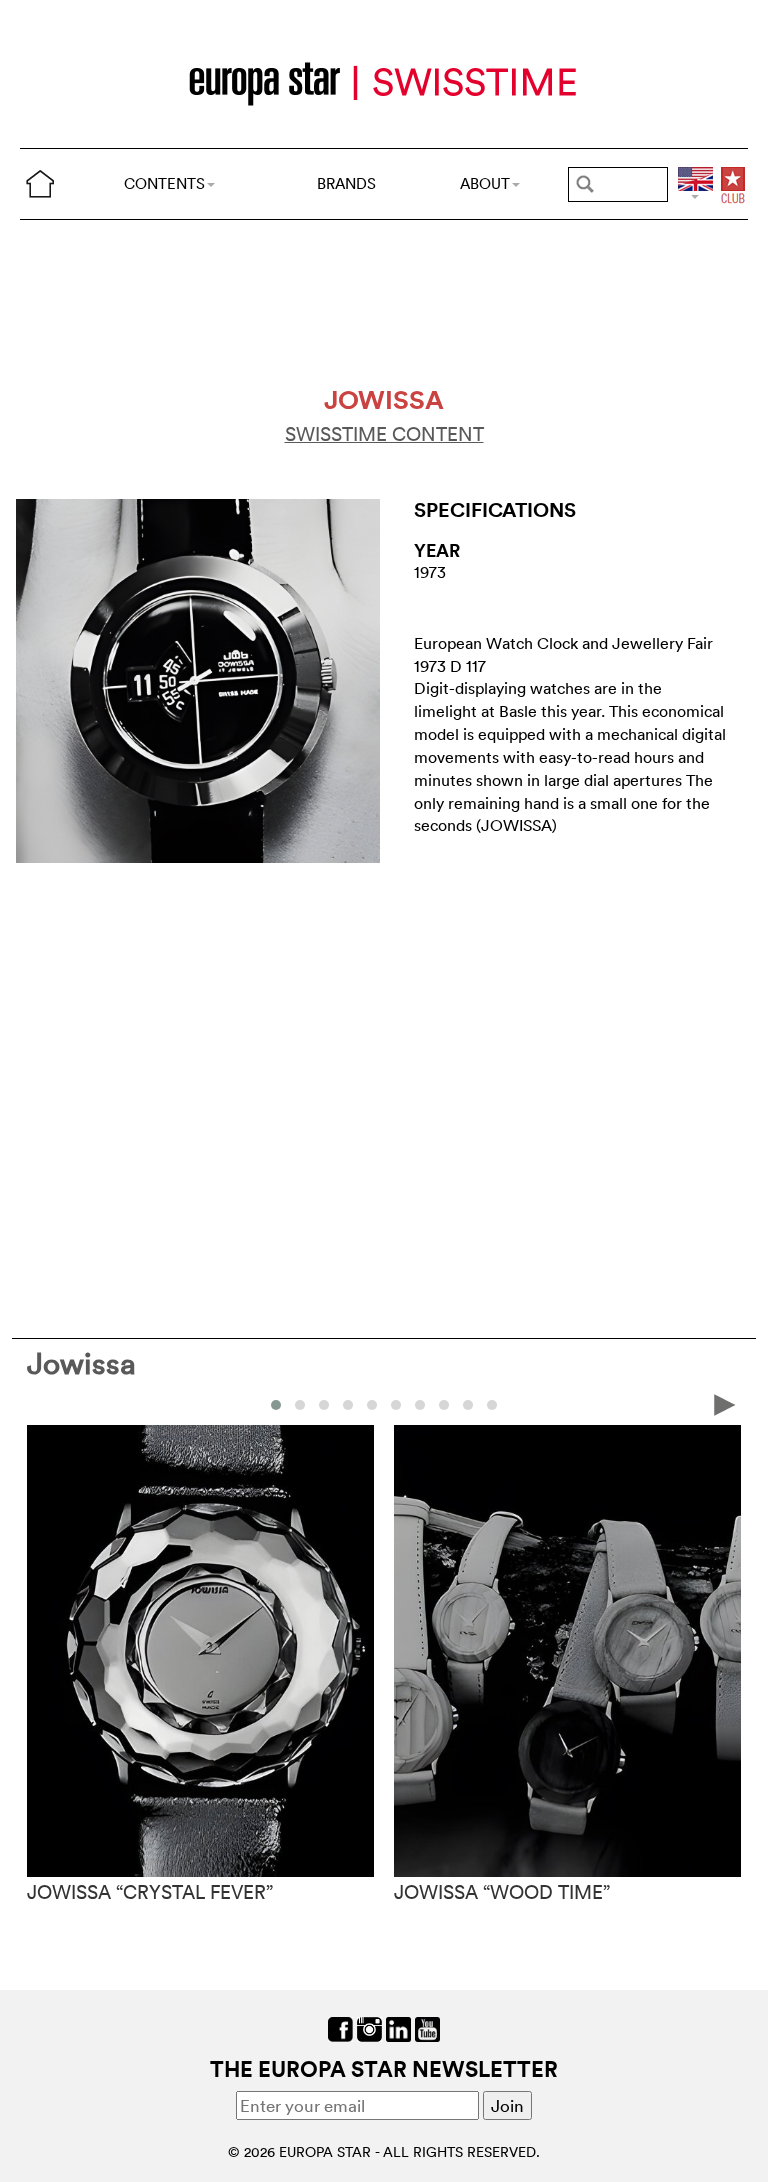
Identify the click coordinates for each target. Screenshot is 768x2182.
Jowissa (81, 1363)
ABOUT (485, 183)
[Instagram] (369, 2026)
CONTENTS (164, 183)
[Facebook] (340, 2026)
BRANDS (346, 183)
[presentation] (43, 1403)
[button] (276, 1405)
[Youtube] (427, 2026)
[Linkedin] (398, 2026)
